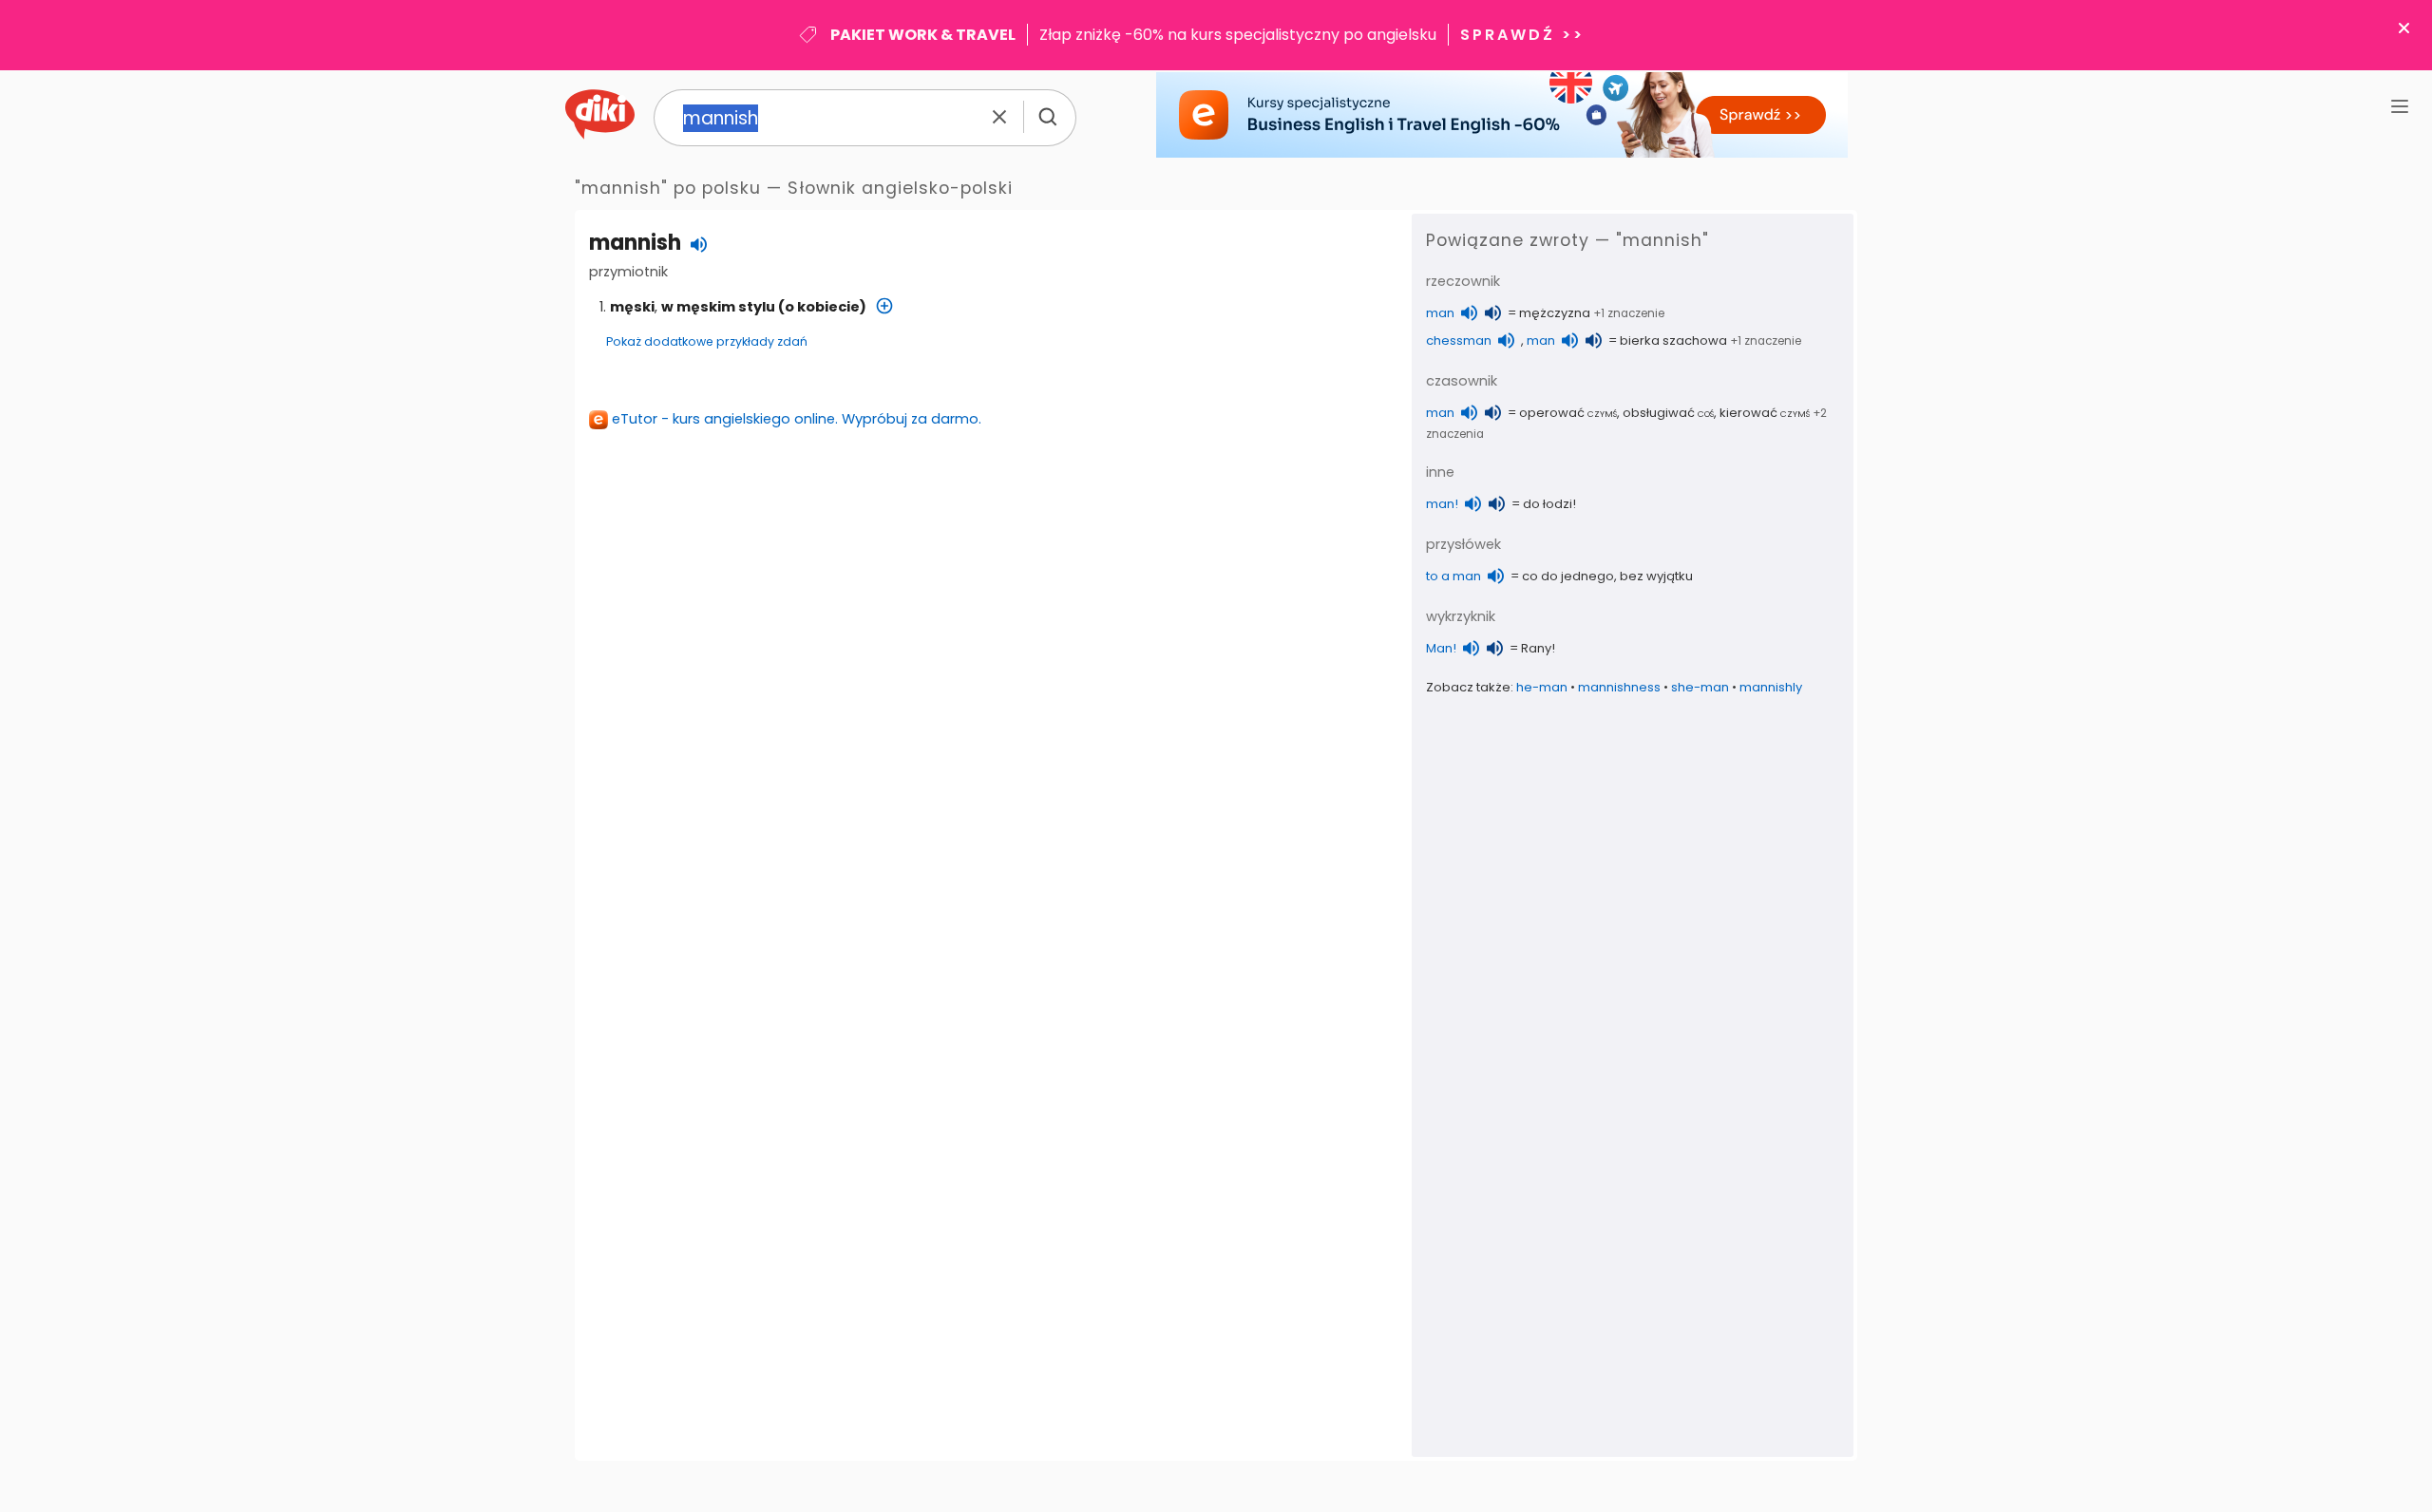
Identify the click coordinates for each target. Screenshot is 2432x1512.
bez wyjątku (1656, 576)
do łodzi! (1549, 504)
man (1440, 313)
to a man (1453, 576)
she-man (1700, 687)
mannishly (1771, 687)
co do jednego (1568, 576)
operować (1568, 413)
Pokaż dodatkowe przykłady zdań (707, 341)
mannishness (1619, 687)
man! (1442, 504)
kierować (1765, 413)
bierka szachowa (1673, 340)
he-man (1542, 687)
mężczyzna (1555, 313)
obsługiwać (1668, 413)
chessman (1459, 340)
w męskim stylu (718, 307)
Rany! (1538, 648)
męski (632, 307)
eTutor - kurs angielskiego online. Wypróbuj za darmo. (797, 419)
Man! (1441, 648)
